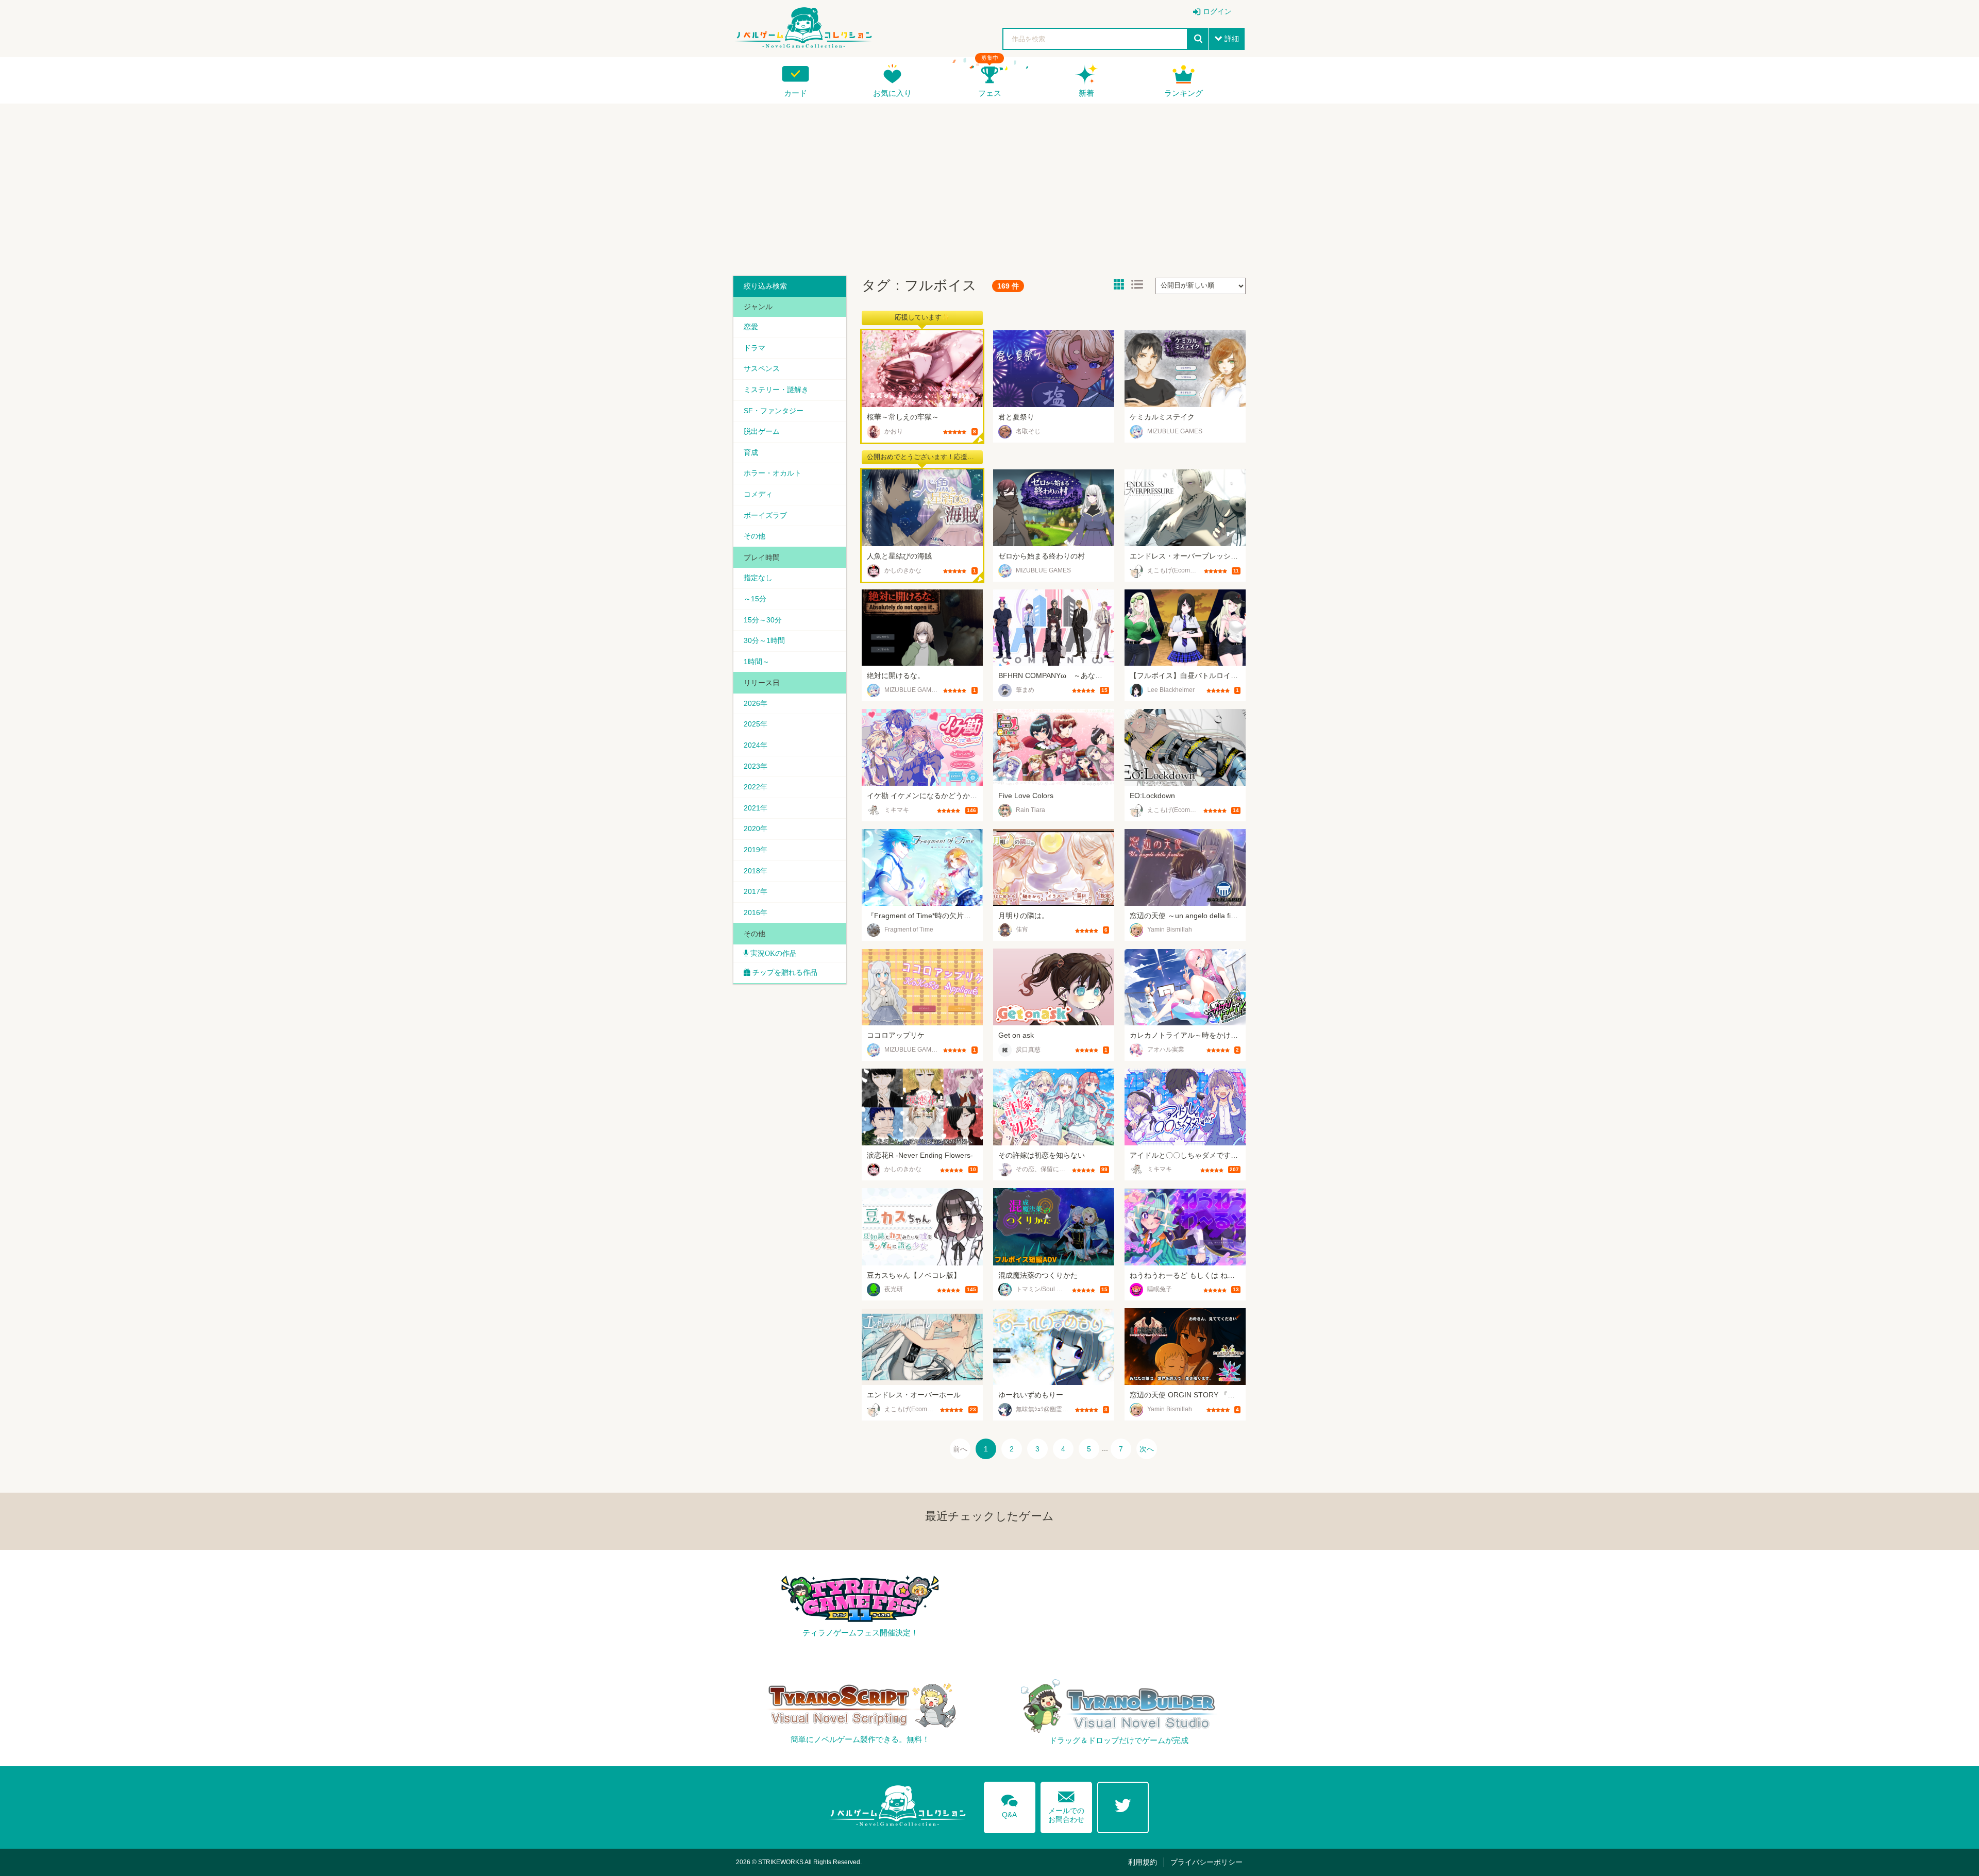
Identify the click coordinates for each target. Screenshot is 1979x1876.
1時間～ (757, 662)
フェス (990, 93)
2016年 (756, 912)
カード (795, 93)
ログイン (1217, 11)
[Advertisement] (989, 186)
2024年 (756, 745)
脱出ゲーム (762, 431)
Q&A (1010, 1804)
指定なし (758, 578)
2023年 (756, 766)
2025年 (756, 724)
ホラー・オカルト (773, 473)
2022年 (756, 787)
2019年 (756, 850)
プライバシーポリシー (1206, 1862)
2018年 (756, 871)
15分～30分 (763, 620)
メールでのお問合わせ (1066, 1805)
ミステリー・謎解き (776, 390)
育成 (751, 452)
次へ (1147, 1449)
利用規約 (1143, 1862)
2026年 (756, 703)
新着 (1086, 93)
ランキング (1184, 93)
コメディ (758, 494)
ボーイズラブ (765, 515)
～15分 (755, 599)
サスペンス (762, 368)
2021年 (756, 808)
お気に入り (892, 93)
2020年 (756, 829)
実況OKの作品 (773, 953)
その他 (754, 536)
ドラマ (754, 348)
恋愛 (751, 327)
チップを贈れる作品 (785, 972)
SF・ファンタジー (774, 411)
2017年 (756, 891)
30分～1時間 (764, 640)
